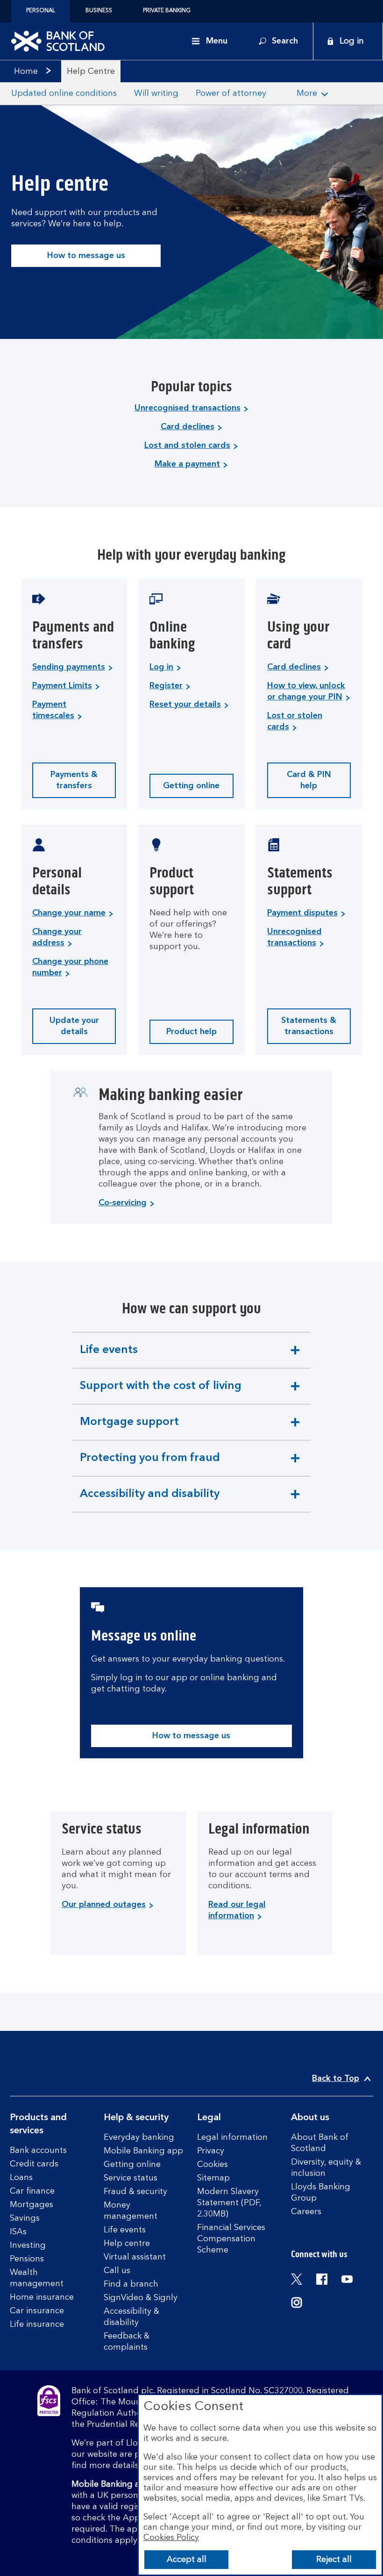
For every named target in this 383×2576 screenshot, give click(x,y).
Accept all (187, 2560)
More (307, 94)
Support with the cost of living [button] (160, 1392)
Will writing (156, 94)
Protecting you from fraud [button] (150, 1464)
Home (26, 72)
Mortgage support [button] (129, 1428)
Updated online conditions (64, 94)
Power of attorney (231, 94)
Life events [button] (111, 1356)
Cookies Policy (171, 2538)
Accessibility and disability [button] (149, 1500)
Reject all (334, 2560)
